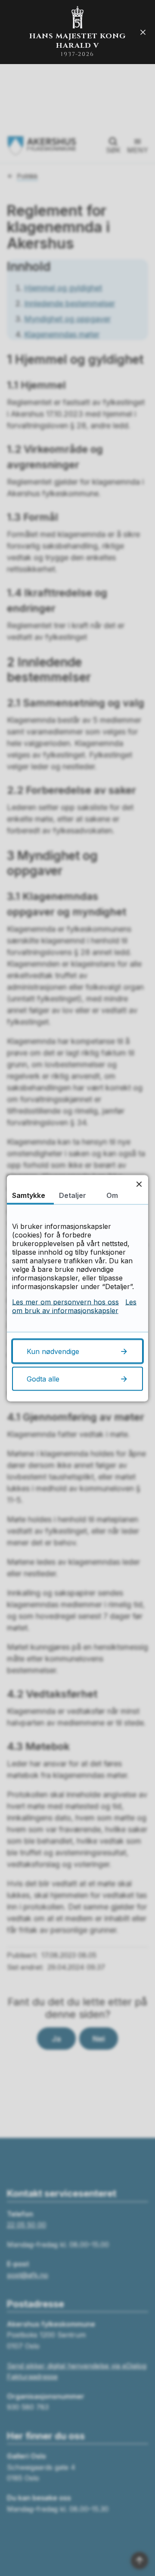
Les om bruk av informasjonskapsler (74, 1306)
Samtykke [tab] (29, 1195)
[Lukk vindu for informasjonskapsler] (139, 1184)
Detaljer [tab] (73, 1195)
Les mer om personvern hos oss (65, 1302)
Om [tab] (112, 1195)
